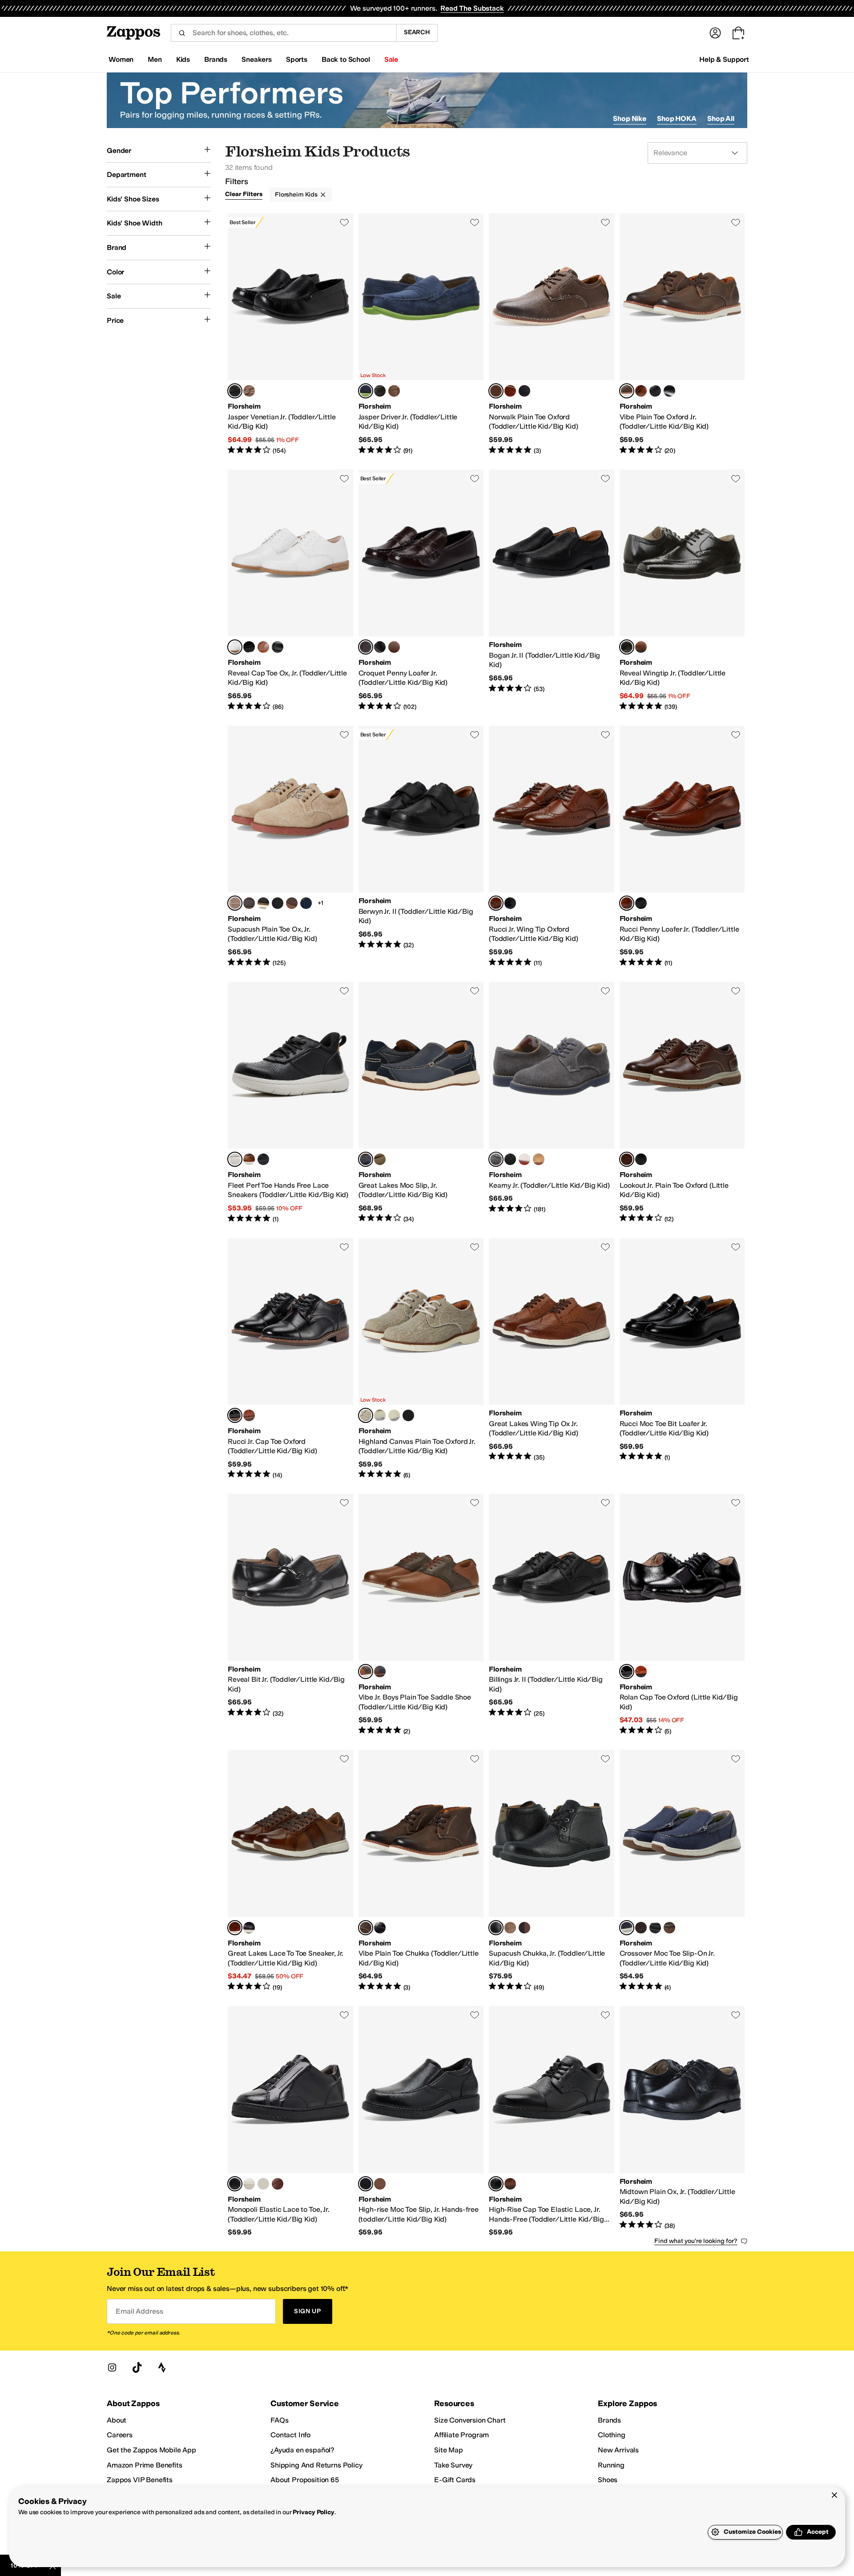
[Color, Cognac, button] (641, 391)
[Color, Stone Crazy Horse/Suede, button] (380, 1159)
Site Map (449, 2450)
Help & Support (724, 59)
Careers (120, 2435)
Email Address (139, 2311)
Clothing (612, 2435)
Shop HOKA (677, 119)
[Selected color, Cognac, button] (496, 903)
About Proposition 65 (305, 2480)
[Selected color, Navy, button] (627, 1928)
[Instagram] (112, 2367)
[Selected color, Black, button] (235, 391)
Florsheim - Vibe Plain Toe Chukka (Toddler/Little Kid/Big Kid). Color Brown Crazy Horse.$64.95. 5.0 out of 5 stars (421, 1871)
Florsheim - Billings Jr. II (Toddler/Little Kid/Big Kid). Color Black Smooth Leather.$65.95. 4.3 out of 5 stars (552, 1615)
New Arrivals (618, 2450)
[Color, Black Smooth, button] (655, 391)
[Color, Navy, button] (408, 1415)
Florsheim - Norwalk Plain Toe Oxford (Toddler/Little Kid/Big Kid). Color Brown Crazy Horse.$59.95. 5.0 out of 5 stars (552, 334)
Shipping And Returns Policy (316, 2465)
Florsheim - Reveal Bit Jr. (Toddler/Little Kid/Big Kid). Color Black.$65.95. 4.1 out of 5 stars (290, 1615)
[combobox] (284, 33)
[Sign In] (715, 33)
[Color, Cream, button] (249, 2184)
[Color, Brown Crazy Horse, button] (641, 1928)
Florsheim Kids (296, 195)
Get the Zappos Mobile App (151, 2450)
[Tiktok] (137, 2367)
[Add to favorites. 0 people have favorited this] (344, 222)
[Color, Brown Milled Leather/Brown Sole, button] (249, 903)
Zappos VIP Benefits (140, 2480)
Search (417, 32)
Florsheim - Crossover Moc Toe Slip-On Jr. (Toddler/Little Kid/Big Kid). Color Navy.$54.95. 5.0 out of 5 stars (682, 1871)
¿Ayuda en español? (302, 2450)
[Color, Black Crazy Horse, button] (524, 391)
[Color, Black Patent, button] (249, 647)
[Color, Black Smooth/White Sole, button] (263, 903)
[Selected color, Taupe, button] (366, 1415)
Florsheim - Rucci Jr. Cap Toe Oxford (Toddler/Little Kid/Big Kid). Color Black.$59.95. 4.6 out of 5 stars (290, 1359)
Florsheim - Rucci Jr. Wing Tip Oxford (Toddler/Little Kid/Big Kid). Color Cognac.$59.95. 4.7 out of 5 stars (552, 847)
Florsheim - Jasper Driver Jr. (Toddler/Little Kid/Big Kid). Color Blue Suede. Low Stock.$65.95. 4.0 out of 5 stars (421, 334)
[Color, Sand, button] (539, 1159)
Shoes (608, 2480)
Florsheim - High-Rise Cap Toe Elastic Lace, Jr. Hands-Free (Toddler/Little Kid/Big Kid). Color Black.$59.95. (552, 2122)
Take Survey (453, 2465)
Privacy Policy (313, 2512)
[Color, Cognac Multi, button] (510, 391)
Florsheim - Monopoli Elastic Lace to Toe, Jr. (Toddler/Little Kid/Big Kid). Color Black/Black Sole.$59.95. (290, 2122)
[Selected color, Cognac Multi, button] (366, 1672)
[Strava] (162, 2367)
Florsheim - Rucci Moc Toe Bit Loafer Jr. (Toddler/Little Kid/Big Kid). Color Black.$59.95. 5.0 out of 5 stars (682, 1359)
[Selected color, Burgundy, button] (366, 647)
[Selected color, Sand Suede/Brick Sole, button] (235, 903)
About (117, 2420)
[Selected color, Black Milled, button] (496, 1928)
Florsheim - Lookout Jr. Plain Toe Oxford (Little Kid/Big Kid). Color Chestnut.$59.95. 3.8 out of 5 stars (682, 1103)
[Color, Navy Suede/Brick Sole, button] (306, 903)
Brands (609, 2420)
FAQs (279, 2420)
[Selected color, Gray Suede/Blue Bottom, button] (496, 1159)
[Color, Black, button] (380, 391)
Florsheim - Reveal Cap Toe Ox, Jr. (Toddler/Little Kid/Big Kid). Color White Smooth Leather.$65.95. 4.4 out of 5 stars (290, 591)
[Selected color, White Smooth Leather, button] (235, 647)
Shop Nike (630, 119)
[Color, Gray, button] (380, 1415)
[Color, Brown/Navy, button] (380, 1672)
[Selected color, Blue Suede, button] (366, 391)
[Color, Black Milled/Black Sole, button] (278, 903)
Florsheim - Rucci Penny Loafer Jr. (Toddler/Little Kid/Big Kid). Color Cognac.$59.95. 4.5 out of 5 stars (682, 847)
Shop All (721, 119)
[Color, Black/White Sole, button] (263, 2184)
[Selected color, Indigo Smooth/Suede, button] (366, 1159)
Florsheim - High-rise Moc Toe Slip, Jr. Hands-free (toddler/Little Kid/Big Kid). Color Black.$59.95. (421, 2122)
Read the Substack (472, 8)
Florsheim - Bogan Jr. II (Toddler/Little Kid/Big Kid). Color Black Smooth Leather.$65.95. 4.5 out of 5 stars (552, 591)
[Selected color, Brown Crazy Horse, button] (496, 391)
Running (611, 2465)
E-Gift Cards (455, 2480)
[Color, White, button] (524, 1159)
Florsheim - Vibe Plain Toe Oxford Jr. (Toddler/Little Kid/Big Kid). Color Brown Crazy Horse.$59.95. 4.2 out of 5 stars (682, 334)
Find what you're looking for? (696, 2241)
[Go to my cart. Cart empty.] (738, 33)
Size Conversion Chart (470, 2420)
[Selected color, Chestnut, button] (627, 1159)
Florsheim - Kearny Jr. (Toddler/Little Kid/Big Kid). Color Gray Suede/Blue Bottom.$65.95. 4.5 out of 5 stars (552, 1103)
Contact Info (290, 2435)
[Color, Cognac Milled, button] (510, 1928)
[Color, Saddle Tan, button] (249, 391)
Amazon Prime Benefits (145, 2465)
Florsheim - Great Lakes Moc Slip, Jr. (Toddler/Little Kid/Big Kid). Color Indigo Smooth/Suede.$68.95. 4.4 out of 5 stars (421, 1103)
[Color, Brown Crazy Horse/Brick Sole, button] (292, 903)
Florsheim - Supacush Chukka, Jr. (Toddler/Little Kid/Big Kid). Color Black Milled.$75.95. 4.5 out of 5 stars (552, 1871)
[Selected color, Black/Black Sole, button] (235, 2184)
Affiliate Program (461, 2435)
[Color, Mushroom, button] (669, 1928)
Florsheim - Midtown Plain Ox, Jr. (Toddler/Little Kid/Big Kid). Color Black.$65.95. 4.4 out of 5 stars (682, 2122)
